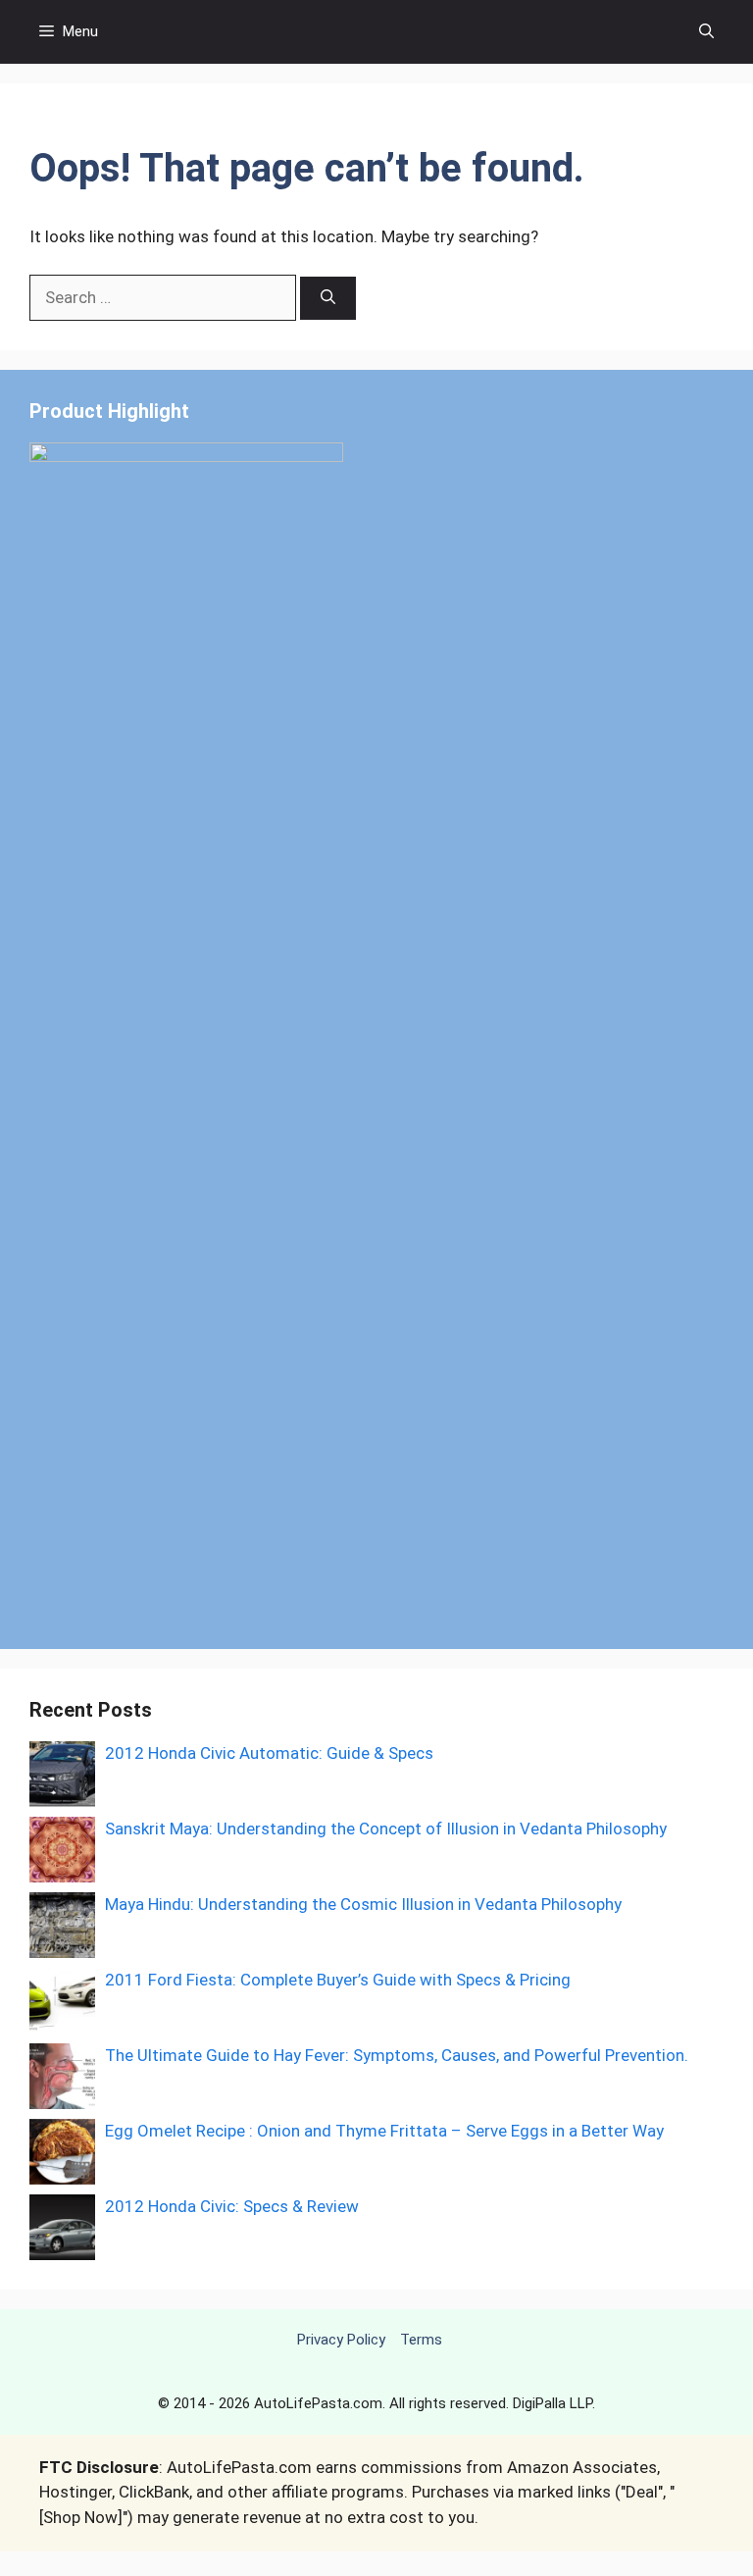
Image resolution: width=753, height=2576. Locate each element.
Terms (421, 2340)
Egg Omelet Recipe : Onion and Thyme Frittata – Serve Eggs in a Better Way (384, 2131)
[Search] (328, 299)
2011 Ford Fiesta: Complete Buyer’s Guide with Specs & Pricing (338, 1980)
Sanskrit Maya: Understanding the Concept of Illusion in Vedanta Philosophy (386, 1829)
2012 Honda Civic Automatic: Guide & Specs (269, 1753)
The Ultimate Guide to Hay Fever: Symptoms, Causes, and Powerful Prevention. (397, 2055)
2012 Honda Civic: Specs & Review (232, 2206)
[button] (706, 32)
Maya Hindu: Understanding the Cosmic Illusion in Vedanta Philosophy (363, 1904)
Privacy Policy (341, 2340)
